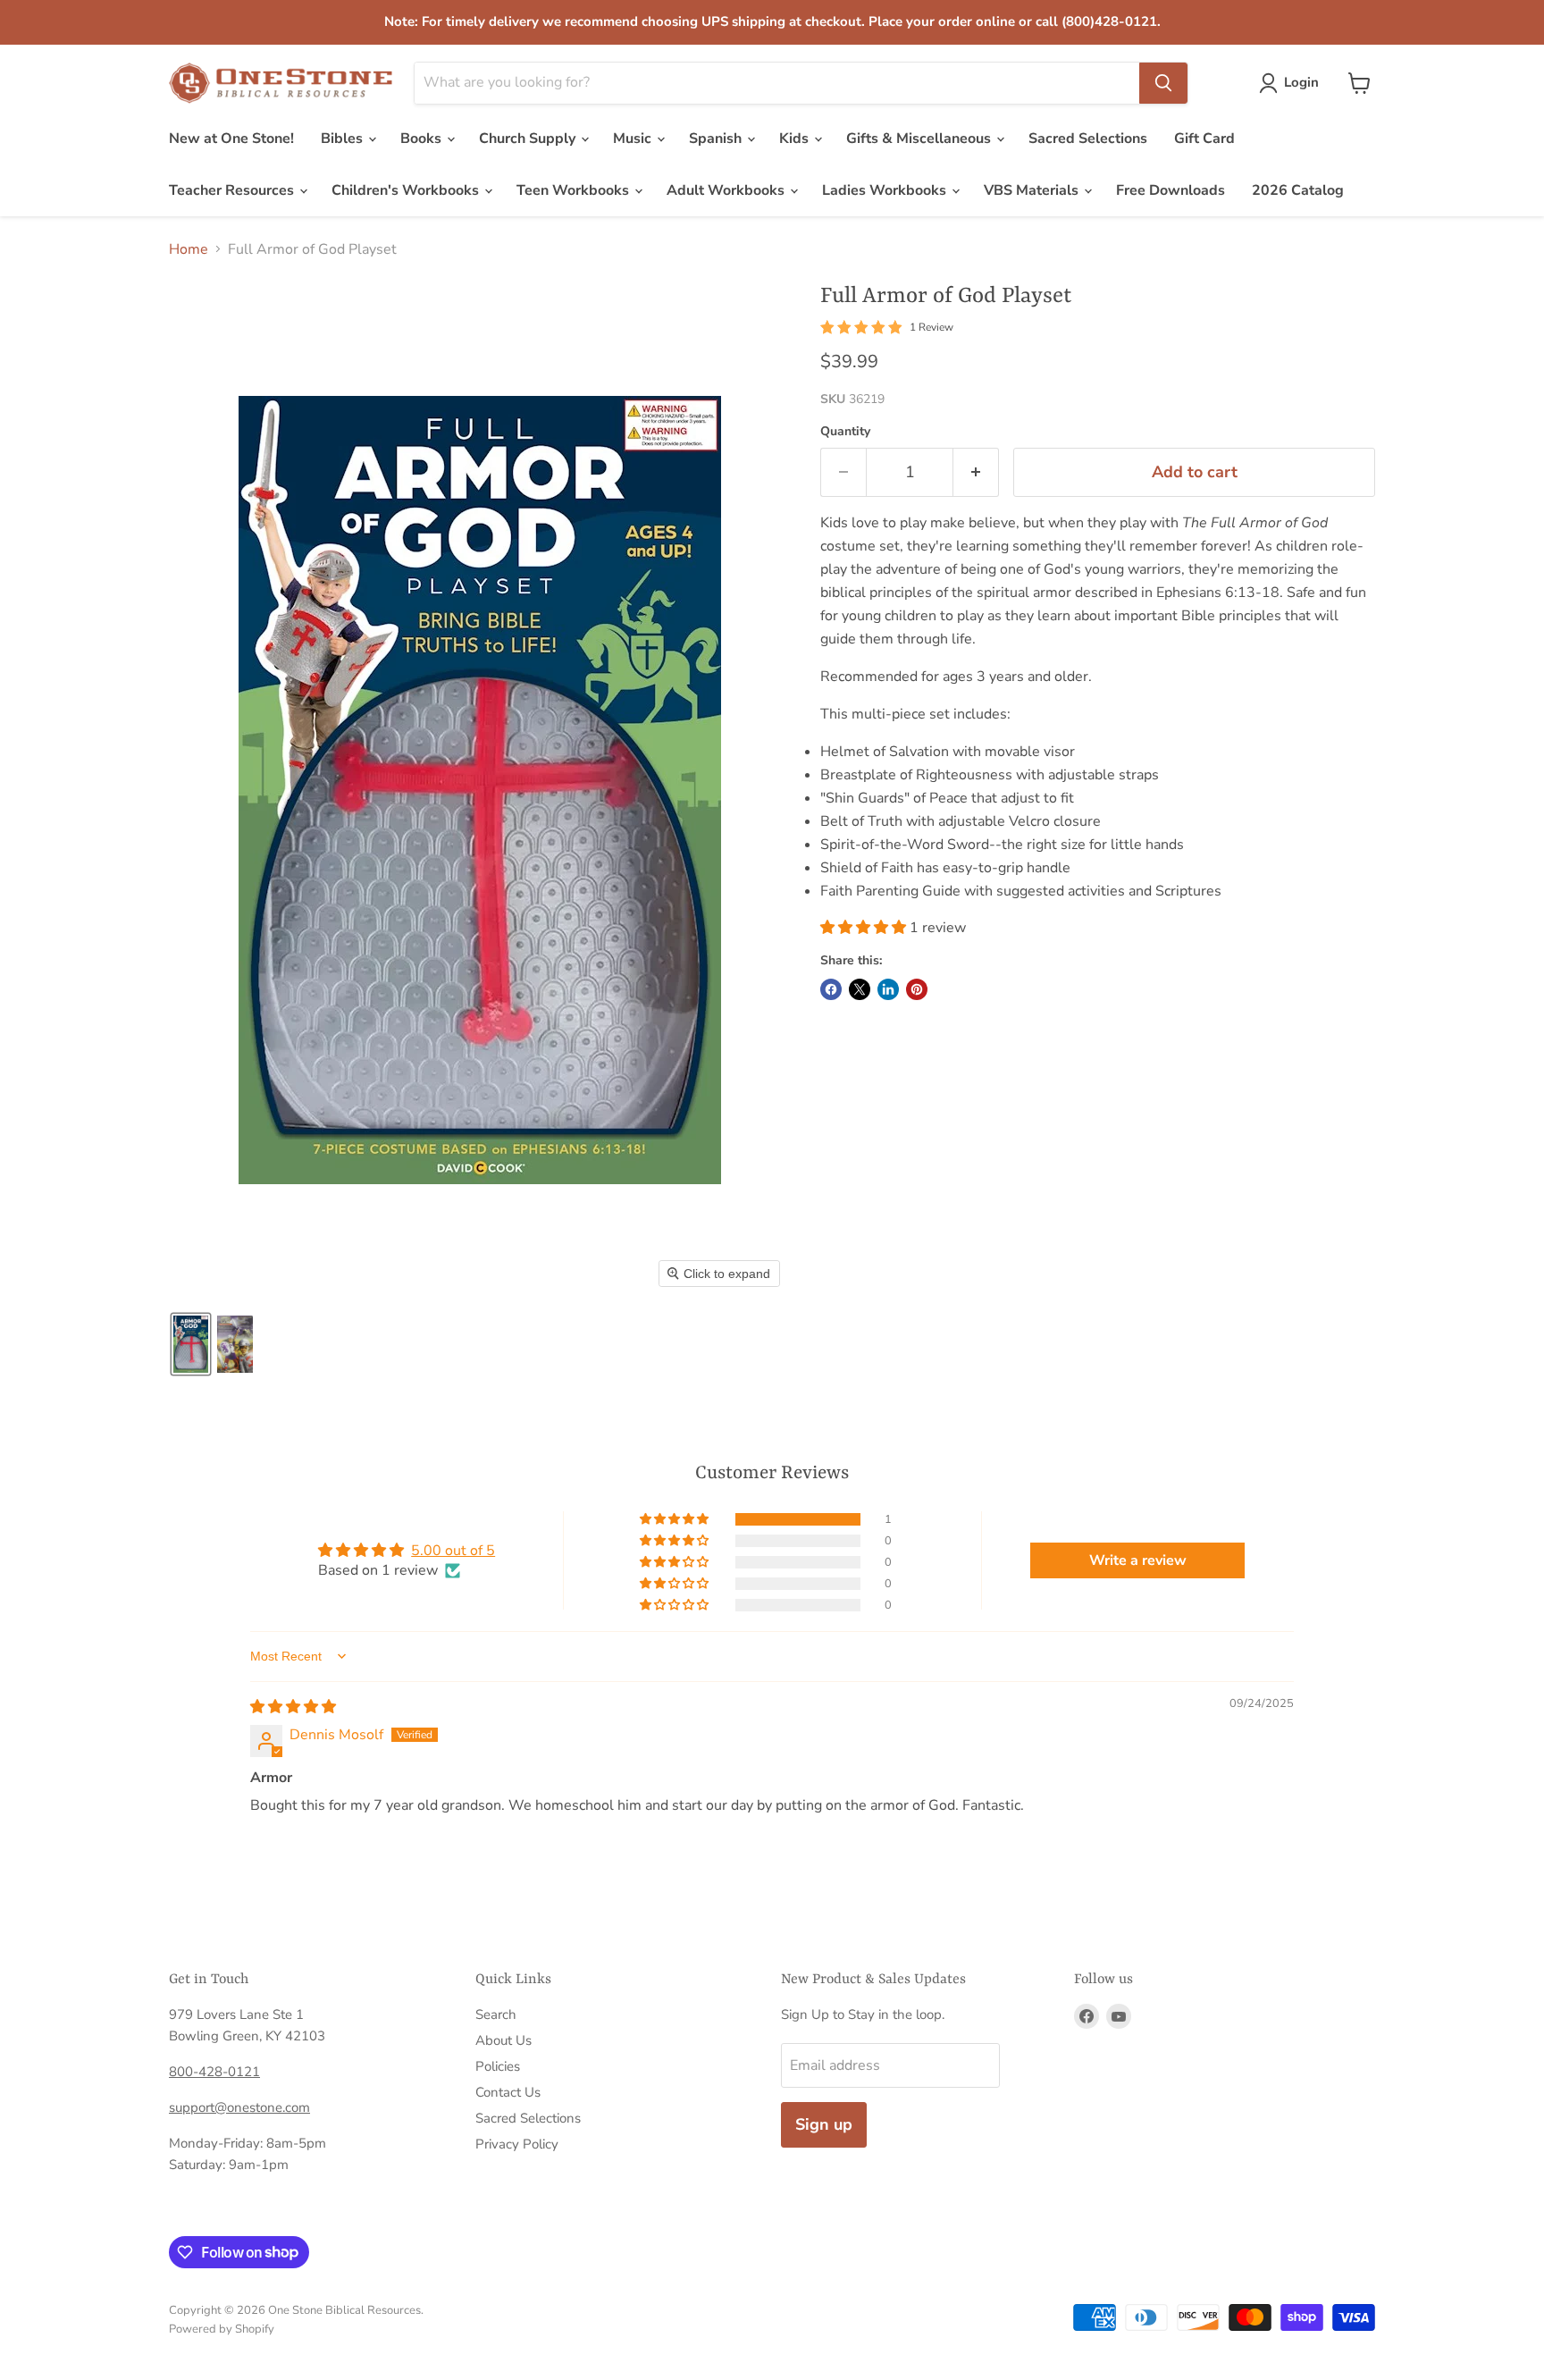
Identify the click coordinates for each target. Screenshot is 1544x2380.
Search (496, 2014)
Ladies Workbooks (886, 190)
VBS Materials (1033, 190)
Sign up (824, 2124)
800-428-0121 (214, 2072)
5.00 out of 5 (453, 1551)
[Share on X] (860, 989)
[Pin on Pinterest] (917, 989)
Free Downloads (1171, 190)
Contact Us (508, 2092)
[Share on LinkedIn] (888, 989)
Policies (498, 2066)
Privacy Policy (517, 2144)
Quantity (845, 432)
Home (189, 249)
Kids (796, 139)
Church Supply (529, 139)
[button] (1292, 83)
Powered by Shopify (222, 2329)
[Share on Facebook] (831, 989)
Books (423, 139)
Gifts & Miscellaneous (920, 139)
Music (634, 139)
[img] (293, 1707)
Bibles (344, 139)
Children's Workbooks (407, 190)
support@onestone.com (239, 2107)
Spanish (717, 139)
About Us (503, 2040)
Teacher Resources (233, 190)
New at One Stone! (231, 139)
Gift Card (1204, 139)
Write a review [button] (1138, 1560)
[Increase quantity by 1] (976, 472)
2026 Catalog (1298, 190)
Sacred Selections (1088, 139)
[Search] (1163, 83)
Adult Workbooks (727, 190)
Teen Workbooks (575, 190)
